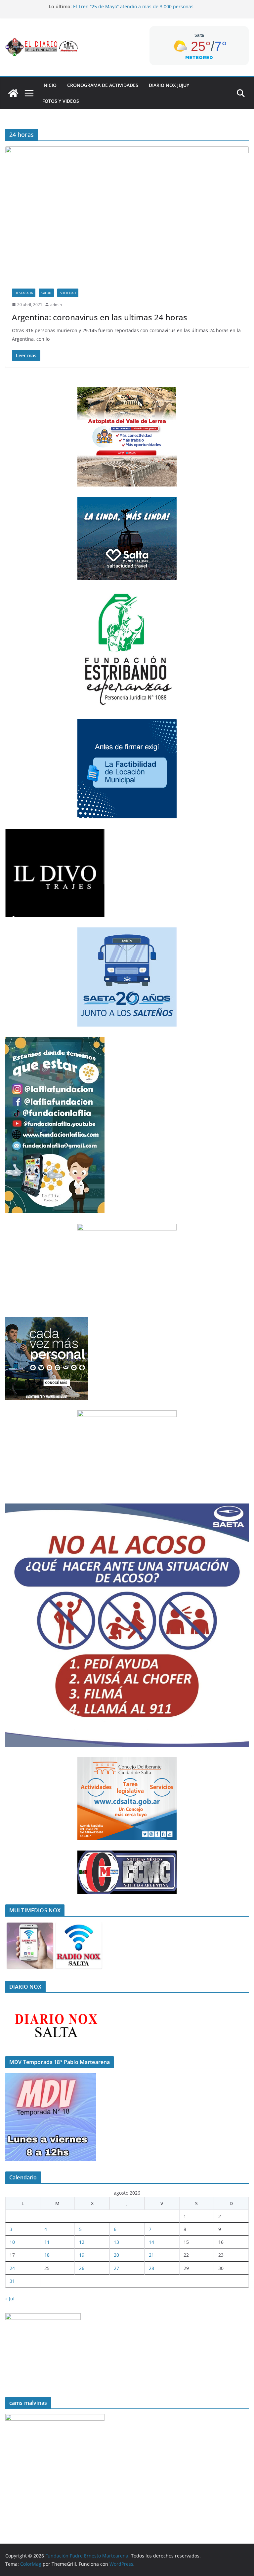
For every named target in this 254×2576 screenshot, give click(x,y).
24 (12, 2268)
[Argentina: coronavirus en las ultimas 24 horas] (127, 214)
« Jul (10, 2299)
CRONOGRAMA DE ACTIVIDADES (103, 85)
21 (151, 2255)
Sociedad (68, 293)
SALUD (46, 293)
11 (47, 2242)
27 (116, 2268)
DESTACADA (24, 293)
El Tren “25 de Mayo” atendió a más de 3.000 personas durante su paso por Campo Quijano (133, 10)
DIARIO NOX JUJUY (169, 85)
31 (12, 2281)
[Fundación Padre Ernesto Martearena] (13, 93)
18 (47, 2255)
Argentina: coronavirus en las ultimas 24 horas (100, 317)
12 (82, 2242)
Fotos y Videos (61, 101)
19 (82, 2255)
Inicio (49, 85)
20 (116, 2255)
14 (151, 2242)
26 (82, 2268)
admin (56, 305)
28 (151, 2268)
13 (116, 2242)
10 (12, 2242)
